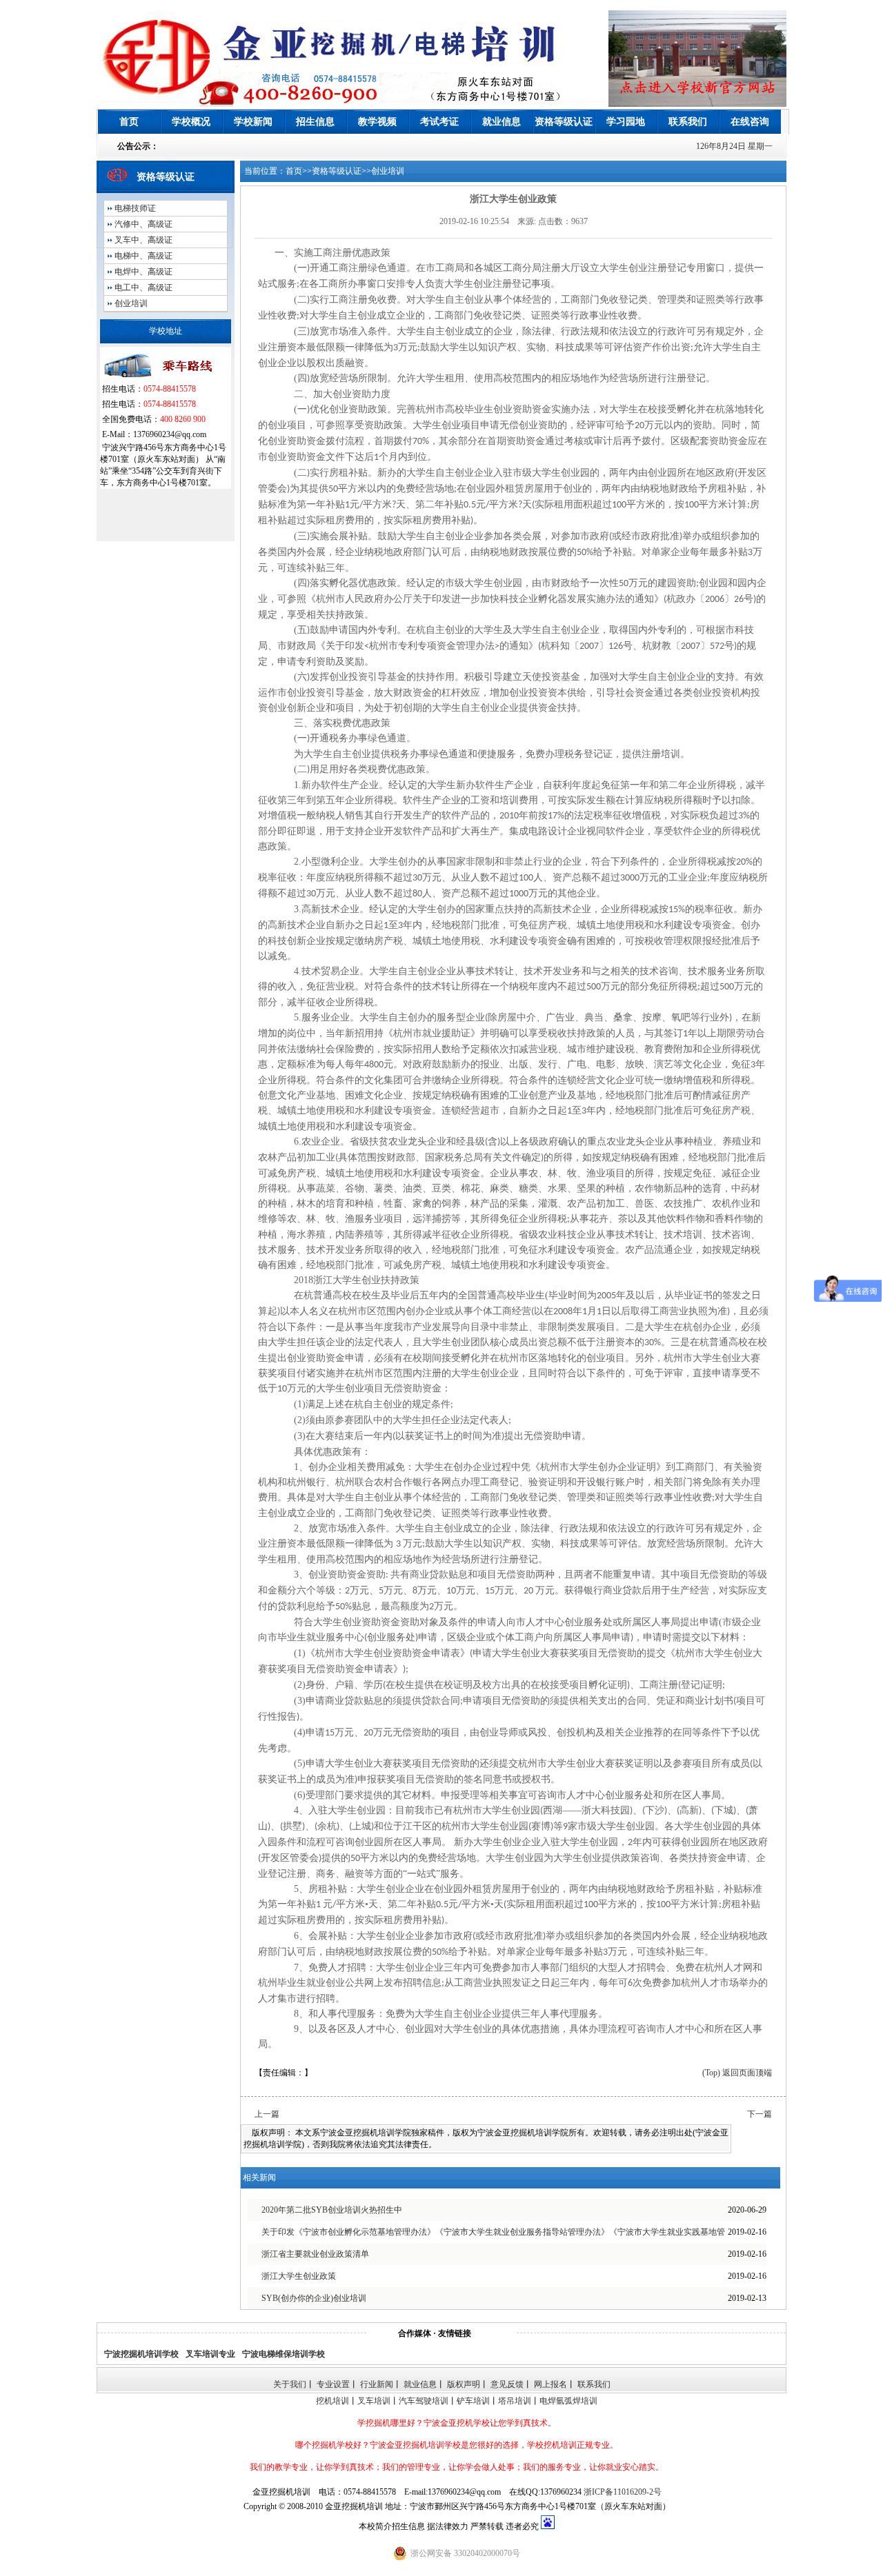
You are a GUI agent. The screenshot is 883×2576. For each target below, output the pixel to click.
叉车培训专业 (210, 2354)
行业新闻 (377, 2384)
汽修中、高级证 (143, 224)
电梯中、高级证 (143, 256)
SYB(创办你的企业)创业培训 (314, 2298)
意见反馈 (507, 2384)
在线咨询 (750, 122)
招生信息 (315, 122)
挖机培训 (333, 2401)
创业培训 (131, 303)
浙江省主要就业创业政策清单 (315, 2254)
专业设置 (333, 2384)
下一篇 (760, 2114)
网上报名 (550, 2384)
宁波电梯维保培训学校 (284, 2354)
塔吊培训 (515, 2401)
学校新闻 (253, 122)
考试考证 (439, 122)
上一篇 (267, 2114)
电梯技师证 (135, 208)
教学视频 (377, 122)
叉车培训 (374, 2401)
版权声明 (464, 2384)
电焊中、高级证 (143, 272)
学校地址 (166, 331)
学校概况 (191, 122)
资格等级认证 (564, 122)
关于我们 (290, 2384)
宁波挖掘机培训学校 (141, 2354)
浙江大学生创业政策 (299, 2276)
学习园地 (626, 122)
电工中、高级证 (143, 288)
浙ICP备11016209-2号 (623, 2492)
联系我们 (688, 122)
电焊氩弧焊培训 (568, 2401)
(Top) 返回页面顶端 (737, 2073)
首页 (129, 122)
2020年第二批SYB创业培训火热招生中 (332, 2210)
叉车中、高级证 (143, 240)
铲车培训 (473, 2401)
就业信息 (502, 122)
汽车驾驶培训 (424, 2401)
